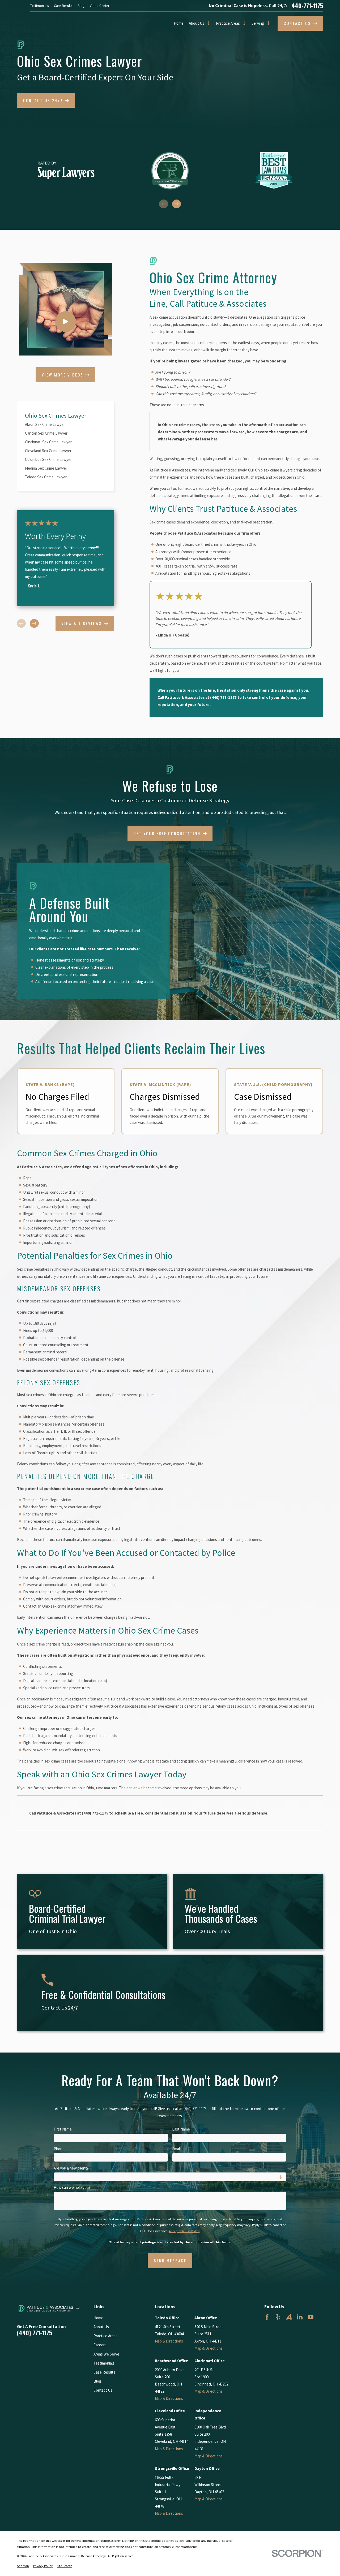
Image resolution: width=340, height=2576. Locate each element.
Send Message (170, 2261)
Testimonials (39, 6)
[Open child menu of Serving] (267, 23)
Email (176, 2149)
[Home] (49, 2309)
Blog (81, 6)
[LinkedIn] (300, 2317)
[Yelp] (278, 2317)
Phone (59, 2149)
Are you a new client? (71, 2168)
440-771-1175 (307, 6)
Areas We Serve (106, 2354)
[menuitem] (65, 424)
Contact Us (103, 2390)
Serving (258, 23)
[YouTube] (311, 2317)
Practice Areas (228, 23)
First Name (63, 2129)
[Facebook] (267, 2317)
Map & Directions (169, 2341)
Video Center (99, 6)
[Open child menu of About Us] (207, 23)
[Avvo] (289, 2317)
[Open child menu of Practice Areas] (243, 23)
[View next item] (177, 204)
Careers (100, 2345)
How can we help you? (72, 2188)
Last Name (181, 2129)
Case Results (63, 6)
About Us (197, 23)
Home (179, 23)
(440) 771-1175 (223, 697)
